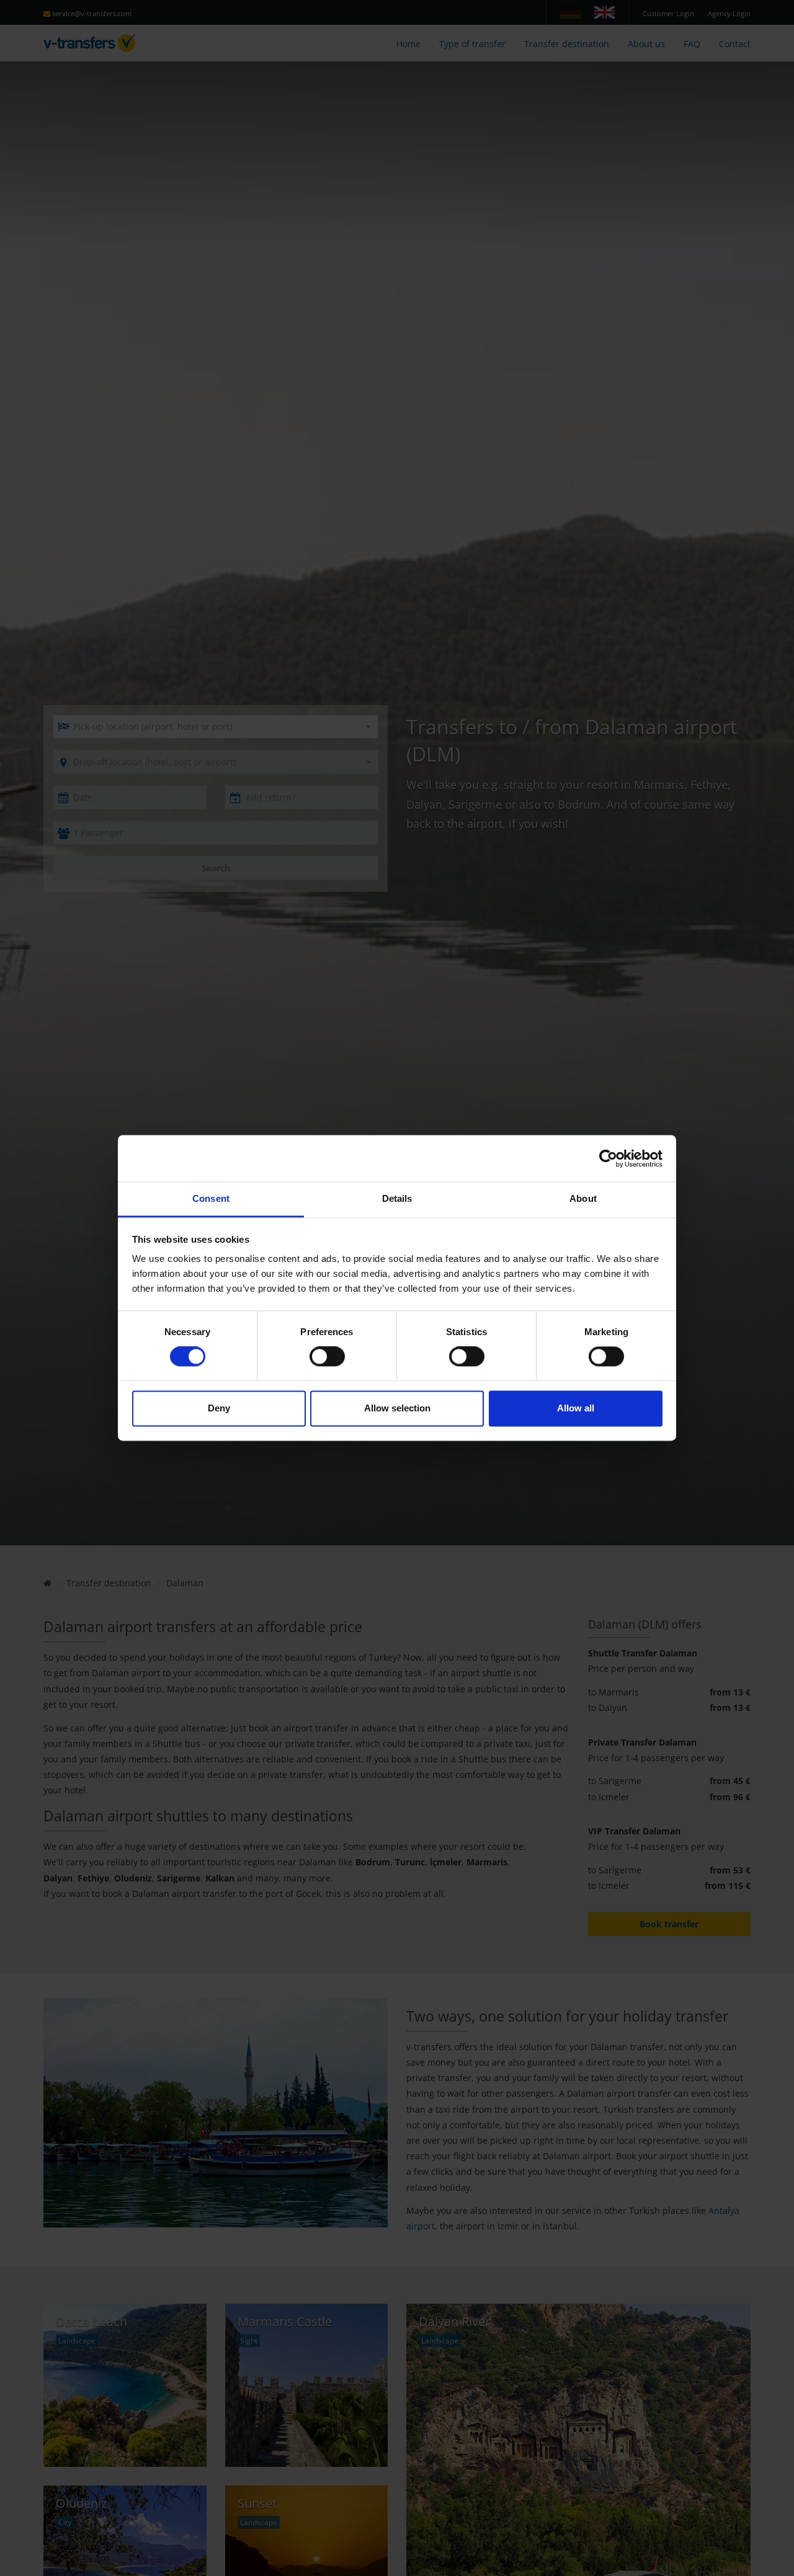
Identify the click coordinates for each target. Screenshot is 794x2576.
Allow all (576, 1408)
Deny (219, 1408)
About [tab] (583, 1198)
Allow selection (397, 1408)
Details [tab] (397, 1198)
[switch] (327, 1357)
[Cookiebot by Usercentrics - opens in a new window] (608, 1158)
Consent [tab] (211, 1198)
